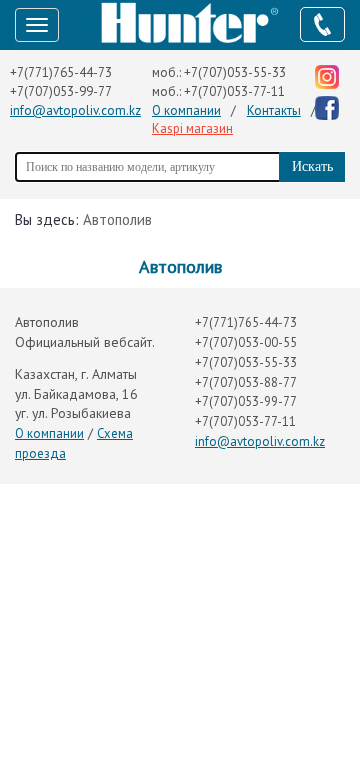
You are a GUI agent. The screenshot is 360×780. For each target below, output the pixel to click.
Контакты (274, 110)
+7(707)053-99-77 (61, 91)
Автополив (117, 219)
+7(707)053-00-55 (246, 342)
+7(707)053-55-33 (235, 72)
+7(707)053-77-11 (234, 91)
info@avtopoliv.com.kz (75, 110)
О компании (186, 110)
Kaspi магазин (192, 128)
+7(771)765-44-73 (61, 72)
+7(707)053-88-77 (246, 382)
